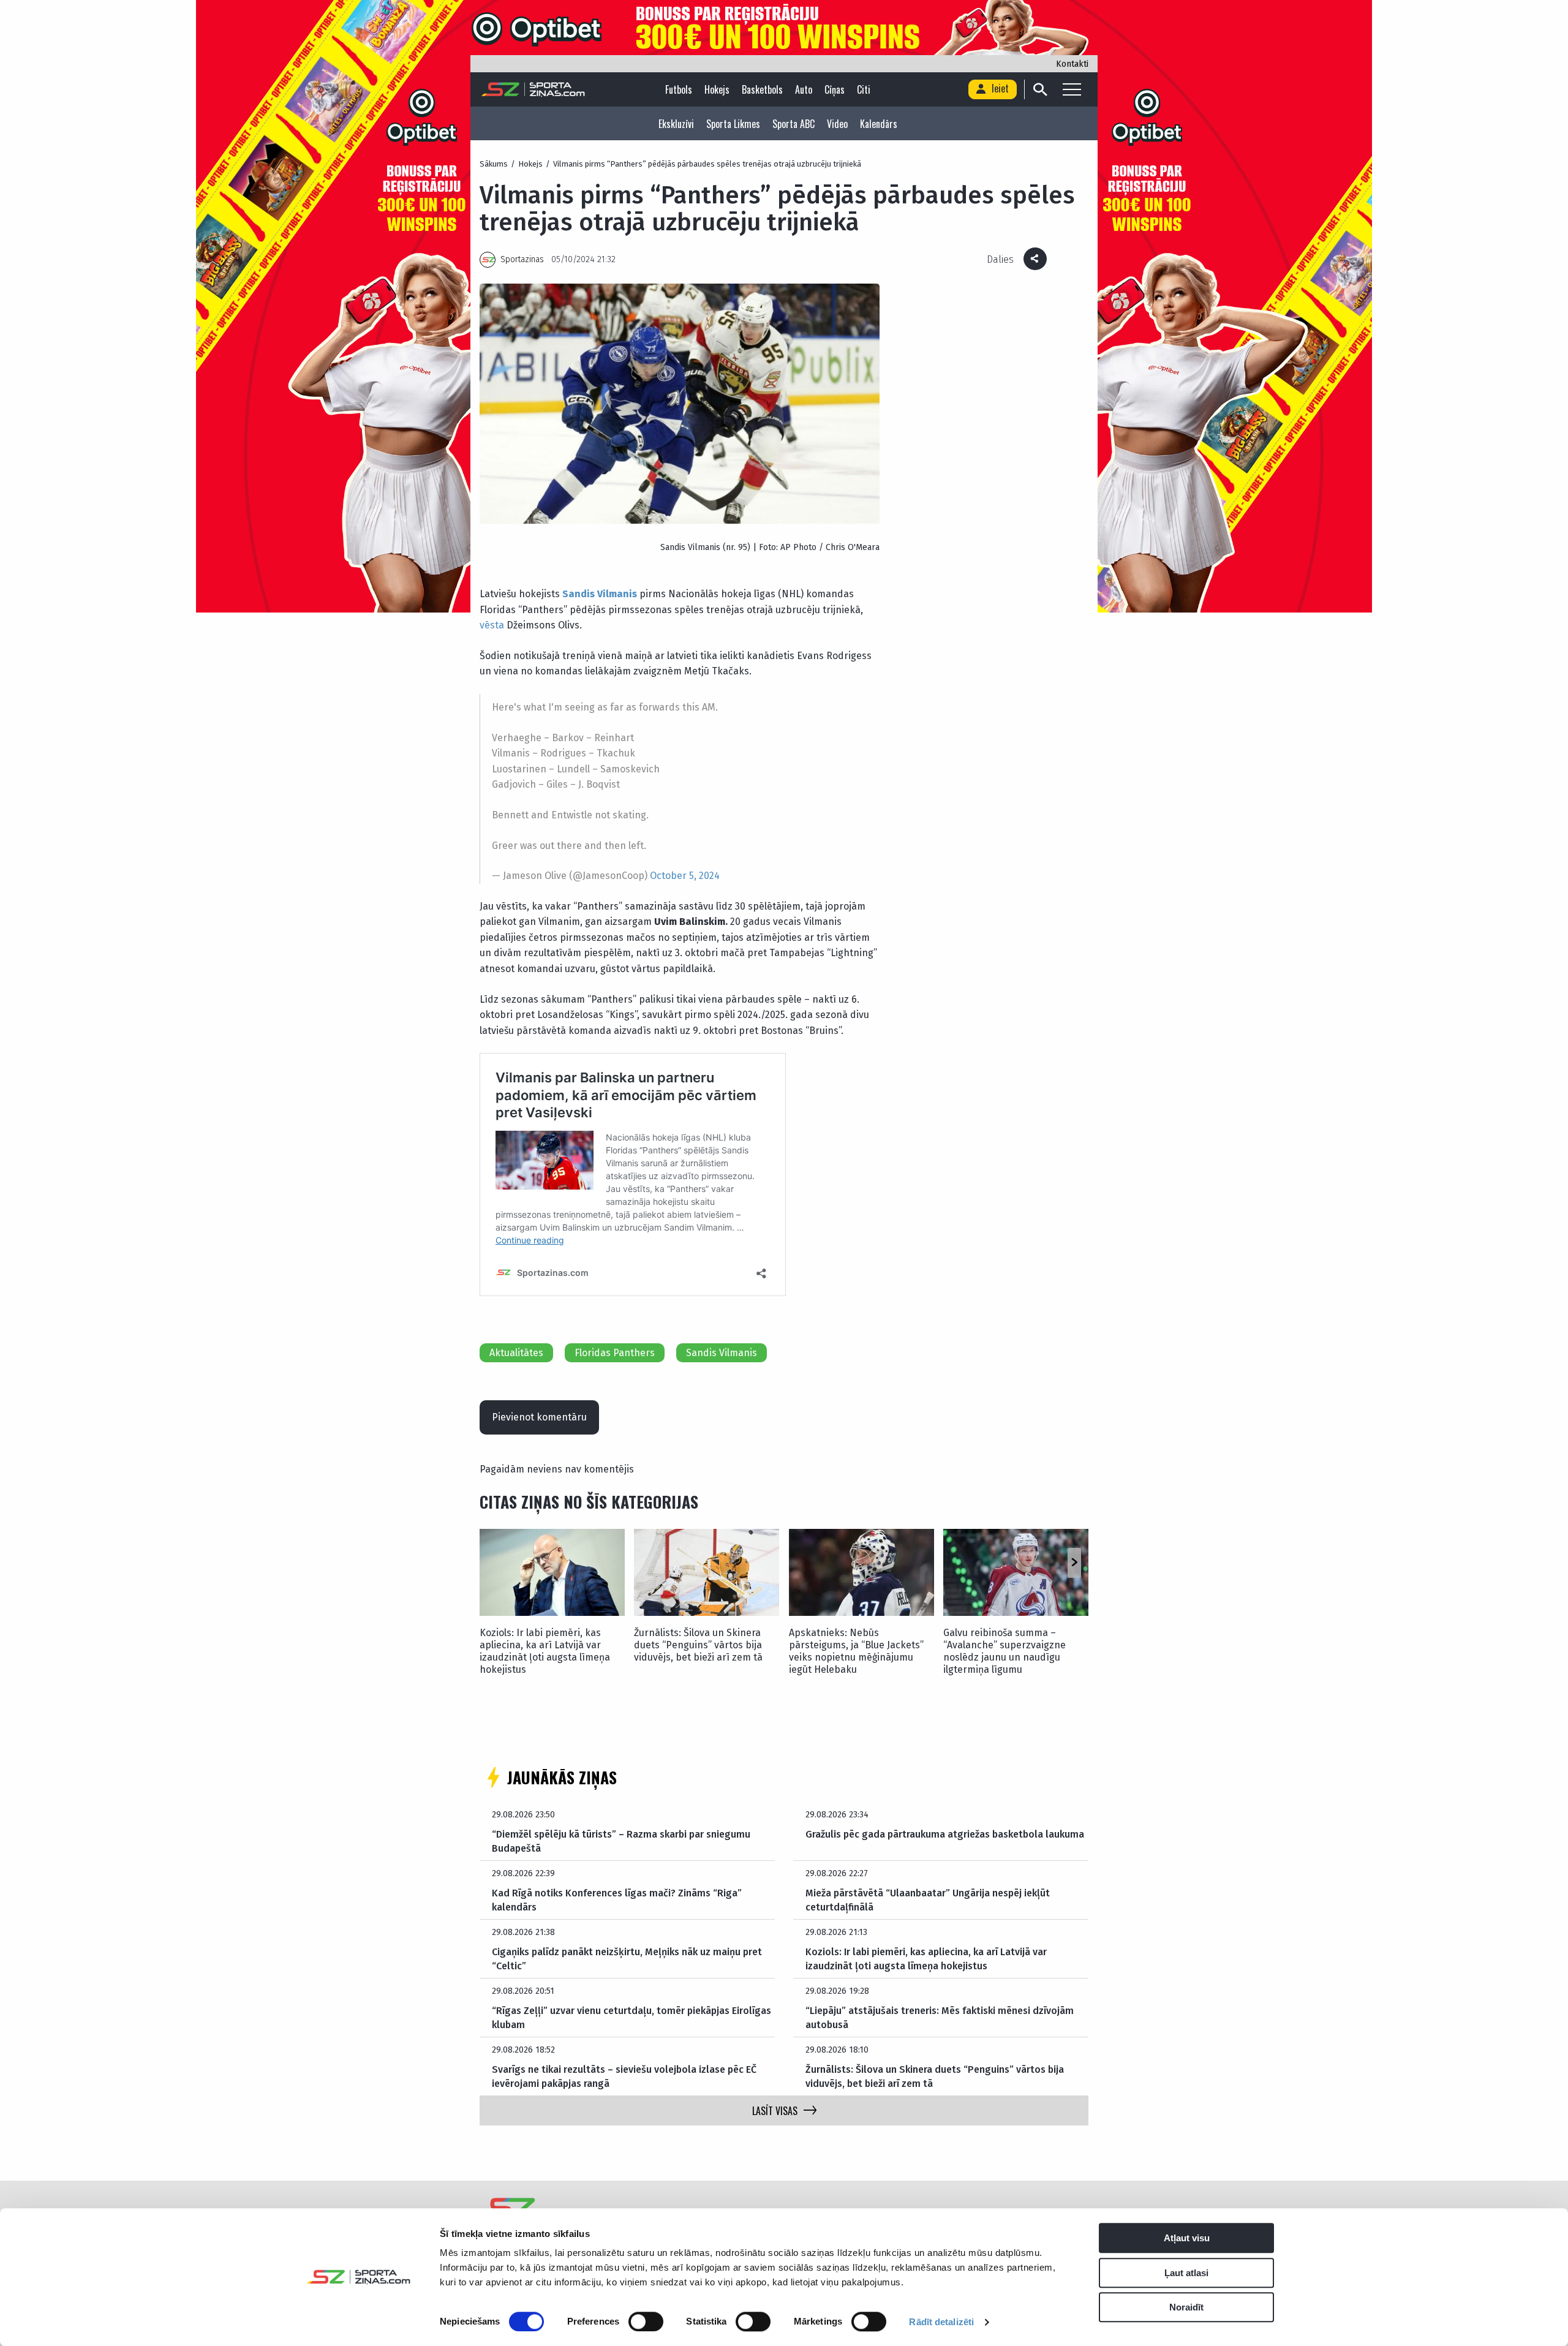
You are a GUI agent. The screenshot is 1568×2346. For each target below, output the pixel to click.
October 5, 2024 (685, 876)
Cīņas (835, 89)
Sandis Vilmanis (600, 594)
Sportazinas (522, 259)
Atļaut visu (1187, 2238)
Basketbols (762, 89)
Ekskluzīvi (676, 124)
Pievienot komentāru (539, 1417)
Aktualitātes (516, 1353)
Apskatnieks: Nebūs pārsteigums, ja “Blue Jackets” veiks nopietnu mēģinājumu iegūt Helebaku (856, 1651)
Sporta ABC (793, 124)
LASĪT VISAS (775, 2111)
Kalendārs (879, 124)
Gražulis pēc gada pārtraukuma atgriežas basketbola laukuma (945, 1834)
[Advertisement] (987, 1251)
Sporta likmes (733, 124)
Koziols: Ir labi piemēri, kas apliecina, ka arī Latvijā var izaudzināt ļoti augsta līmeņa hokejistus (545, 1651)
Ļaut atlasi (1186, 2273)
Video (837, 124)
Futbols (679, 89)
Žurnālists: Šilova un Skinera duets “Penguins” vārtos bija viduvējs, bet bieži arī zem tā (698, 1645)
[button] (1074, 1563)
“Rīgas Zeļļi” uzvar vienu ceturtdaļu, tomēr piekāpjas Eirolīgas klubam (631, 2017)
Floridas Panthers (615, 1353)
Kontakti (1072, 64)
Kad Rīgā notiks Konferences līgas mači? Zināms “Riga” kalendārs (617, 1900)
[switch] (646, 2321)
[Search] (1040, 89)
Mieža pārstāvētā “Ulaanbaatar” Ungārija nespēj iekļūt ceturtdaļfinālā (928, 1900)
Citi (864, 89)
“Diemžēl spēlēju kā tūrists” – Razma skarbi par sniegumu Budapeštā (621, 1841)
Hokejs (717, 89)
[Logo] (533, 89)
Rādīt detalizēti (941, 2322)
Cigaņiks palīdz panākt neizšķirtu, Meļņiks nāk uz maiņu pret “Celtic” (627, 1959)
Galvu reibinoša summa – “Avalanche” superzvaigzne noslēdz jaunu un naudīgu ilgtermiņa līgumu (1005, 1651)
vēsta (492, 625)
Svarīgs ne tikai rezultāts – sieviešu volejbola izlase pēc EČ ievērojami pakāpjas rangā (624, 2076)
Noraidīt (1186, 2307)
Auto (804, 89)
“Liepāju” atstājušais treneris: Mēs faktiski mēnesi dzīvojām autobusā (940, 2017)
